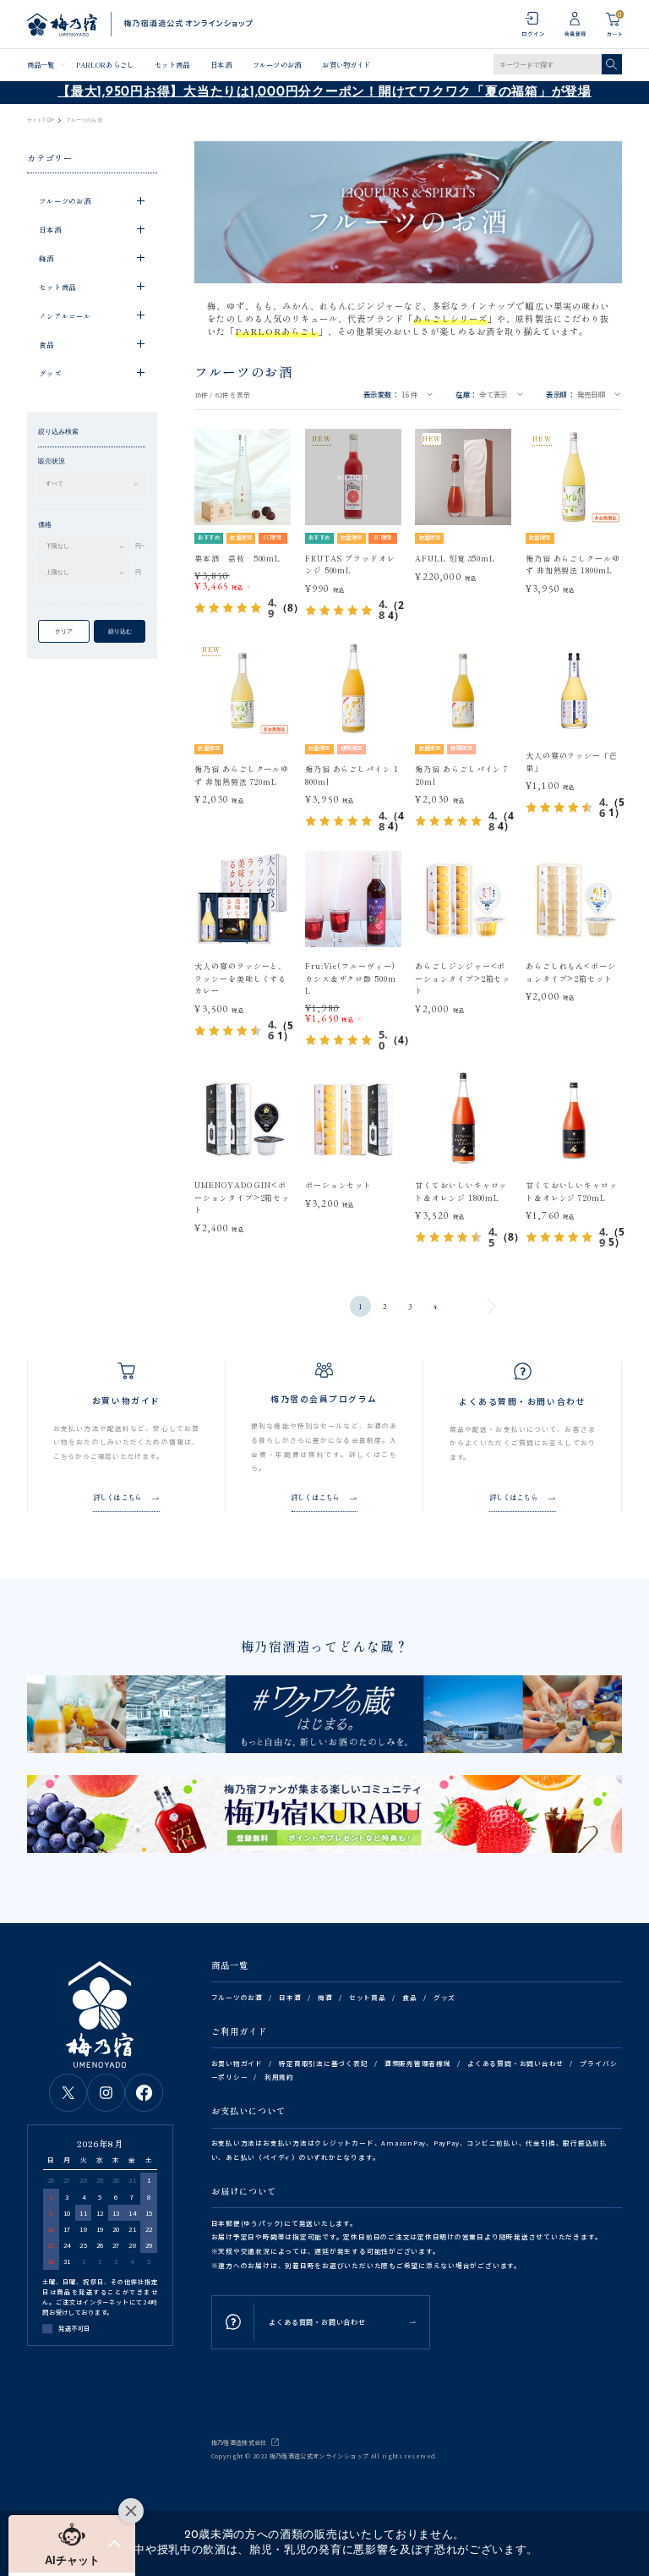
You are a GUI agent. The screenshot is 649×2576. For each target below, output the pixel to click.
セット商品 (172, 64)
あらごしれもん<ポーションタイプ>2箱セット (571, 972)
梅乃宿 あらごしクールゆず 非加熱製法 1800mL (573, 565)
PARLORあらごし (105, 64)
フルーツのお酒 (277, 64)
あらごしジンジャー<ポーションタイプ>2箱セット (463, 978)
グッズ (444, 1997)
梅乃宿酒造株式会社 (239, 2442)
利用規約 (279, 2077)
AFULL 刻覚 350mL (455, 559)
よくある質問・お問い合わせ (515, 2063)
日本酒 (221, 64)
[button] (72, 2544)
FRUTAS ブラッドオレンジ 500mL (350, 565)
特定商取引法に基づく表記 (323, 2063)
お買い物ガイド (346, 64)
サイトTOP (41, 120)
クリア (64, 631)
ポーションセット (338, 1185)
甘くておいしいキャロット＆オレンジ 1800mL (461, 1191)
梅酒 (325, 1997)
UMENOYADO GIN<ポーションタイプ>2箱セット (242, 1198)
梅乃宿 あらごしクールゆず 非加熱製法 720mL (242, 775)
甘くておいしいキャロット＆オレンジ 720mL (572, 1191)
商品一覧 (41, 64)
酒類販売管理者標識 (418, 2063)
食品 (410, 1997)
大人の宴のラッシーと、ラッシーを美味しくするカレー (240, 978)
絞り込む (120, 631)
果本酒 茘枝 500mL (237, 559)
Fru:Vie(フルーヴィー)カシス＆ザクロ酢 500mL (351, 978)
